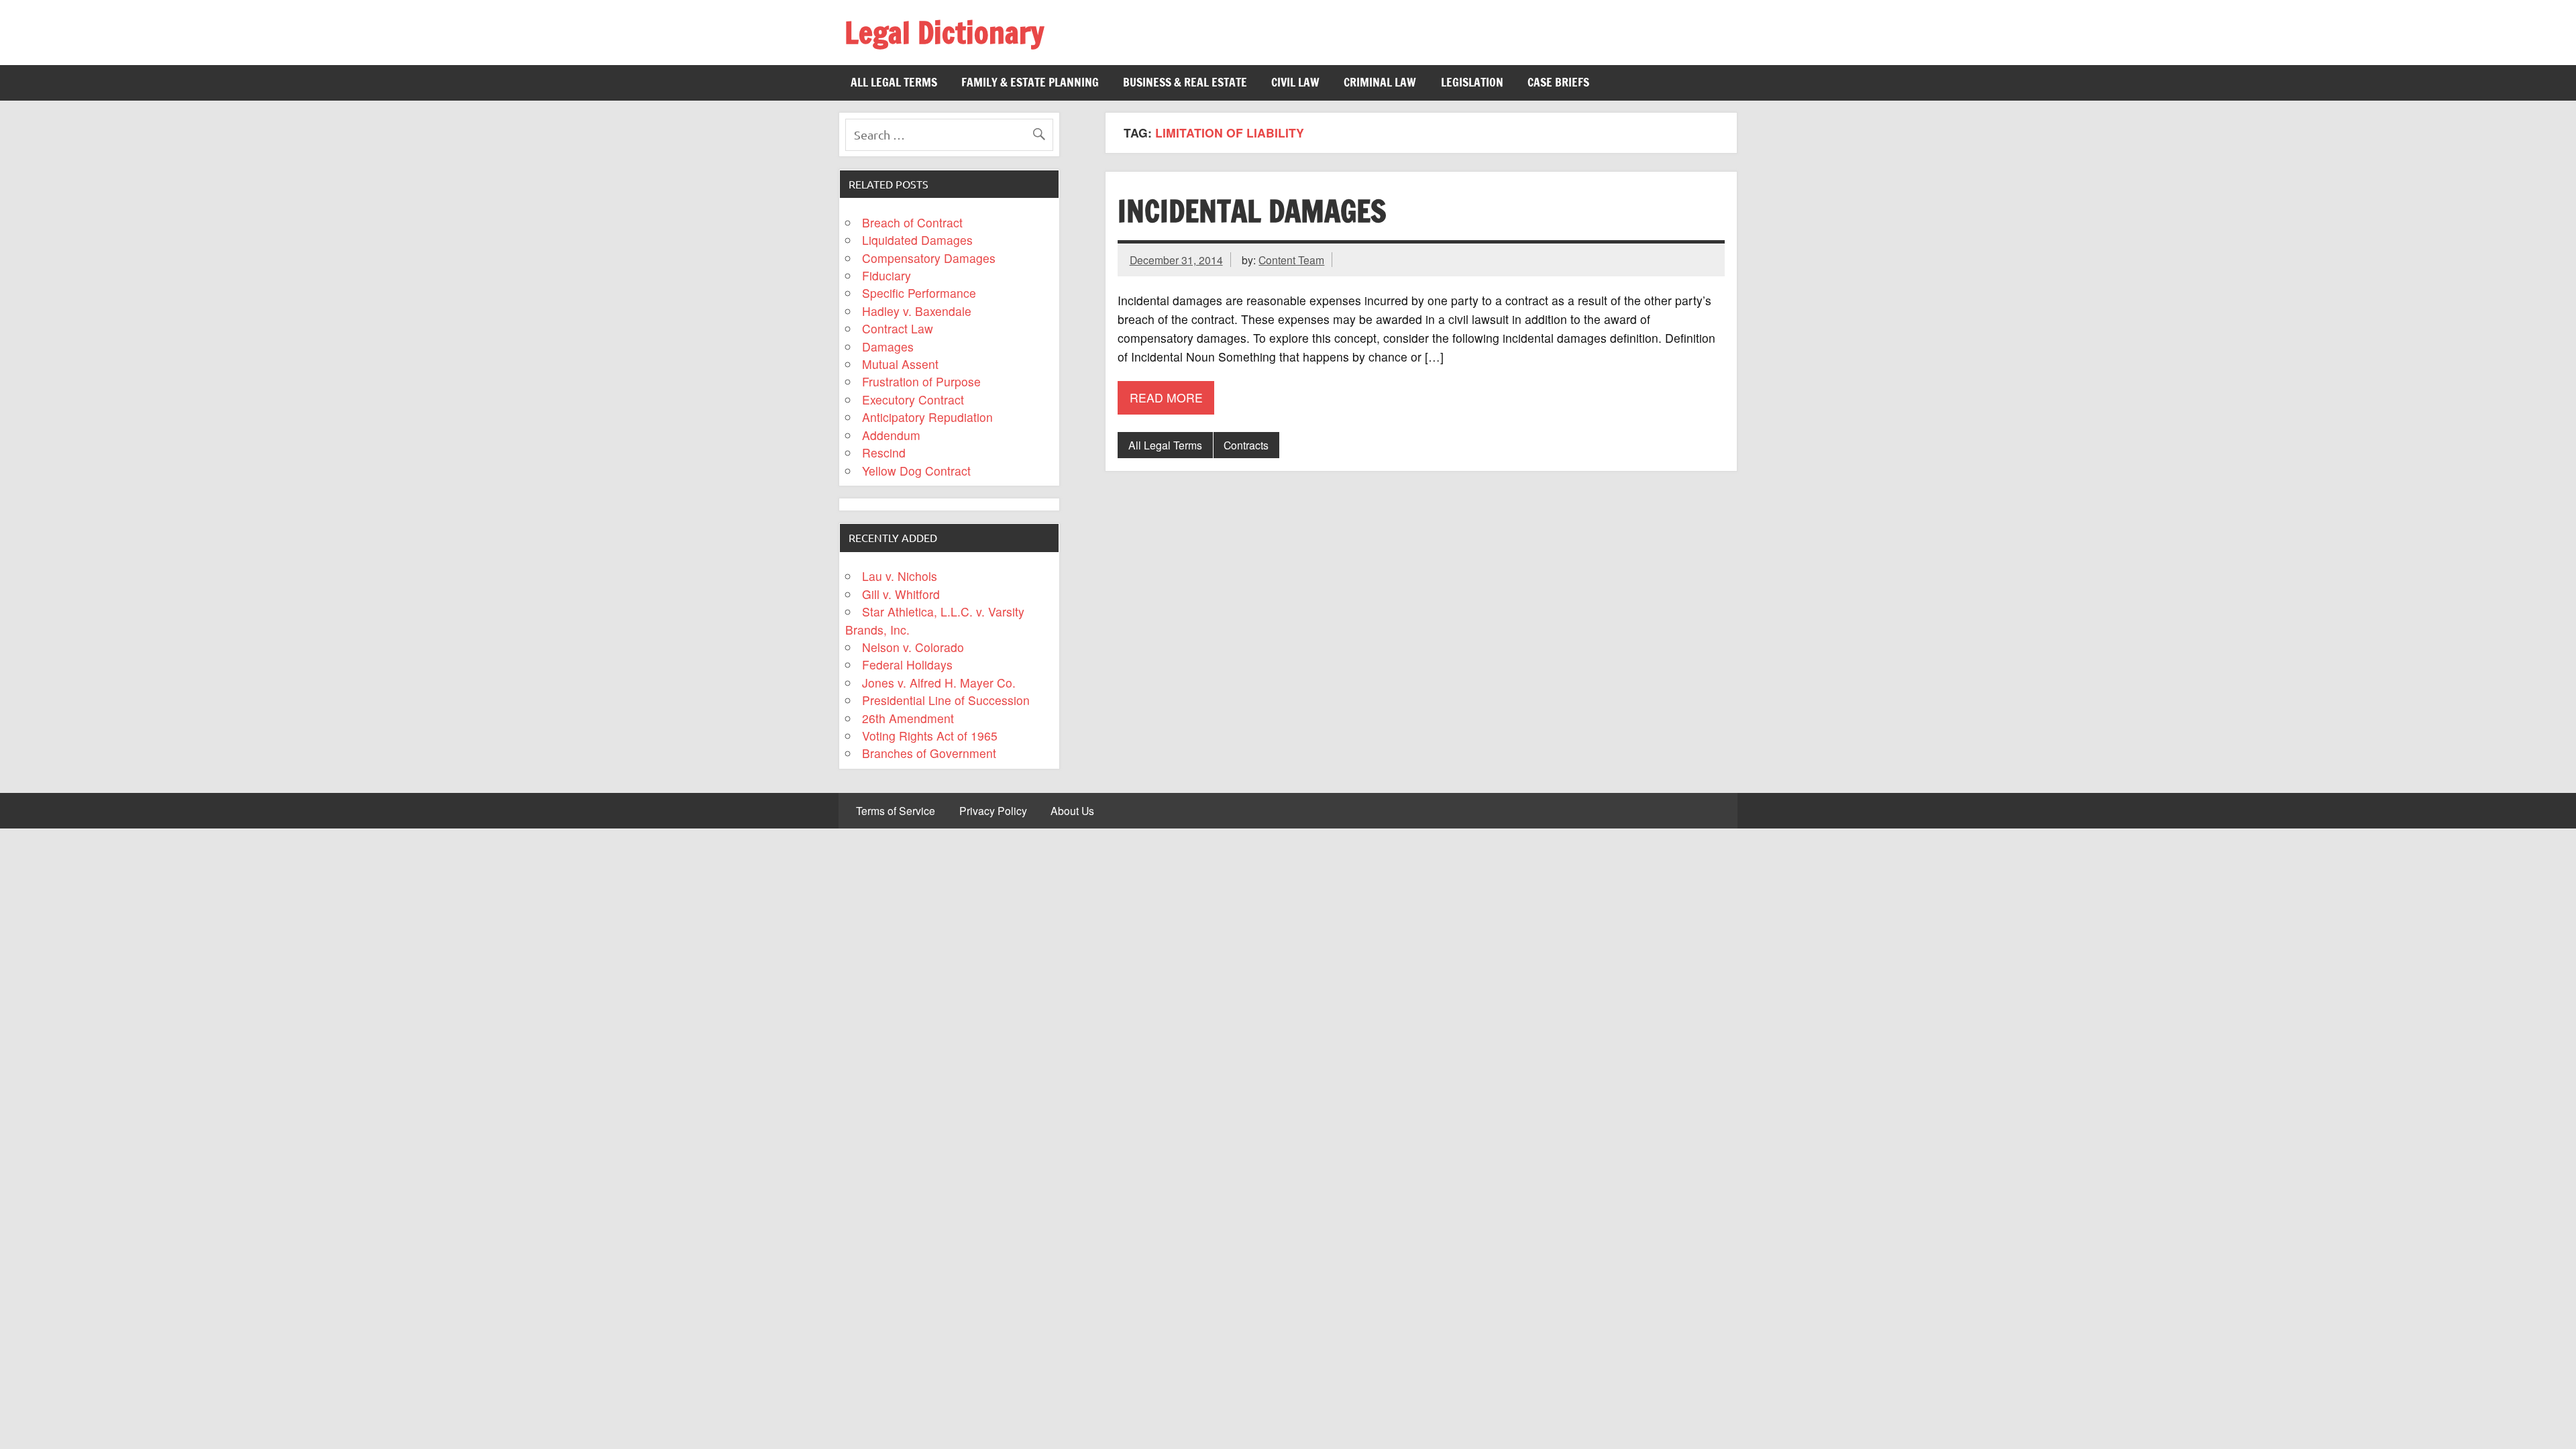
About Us (1072, 811)
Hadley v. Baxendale (917, 311)
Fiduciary (887, 275)
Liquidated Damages (917, 240)
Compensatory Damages (929, 258)
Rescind (884, 452)
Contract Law (898, 328)
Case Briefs (1558, 82)
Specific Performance (919, 293)
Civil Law (1295, 82)
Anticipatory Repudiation (927, 417)
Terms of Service (896, 811)
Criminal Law (1380, 82)
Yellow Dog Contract (916, 471)
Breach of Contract (912, 222)
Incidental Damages (1252, 211)
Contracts (1246, 445)
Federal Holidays (907, 664)
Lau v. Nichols (900, 576)
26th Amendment (908, 718)
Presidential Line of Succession (946, 700)
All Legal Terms (894, 82)
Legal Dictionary (944, 32)
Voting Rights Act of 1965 (930, 736)
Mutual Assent (900, 364)
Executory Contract (913, 399)
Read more (1166, 397)
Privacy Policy (993, 811)
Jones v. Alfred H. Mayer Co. (939, 683)
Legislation (1472, 82)
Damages (888, 346)
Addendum (891, 435)
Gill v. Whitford (901, 594)
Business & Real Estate (1185, 82)
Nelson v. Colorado (913, 647)
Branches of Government (929, 753)
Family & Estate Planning (1030, 82)
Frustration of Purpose (921, 381)
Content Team (1291, 260)
